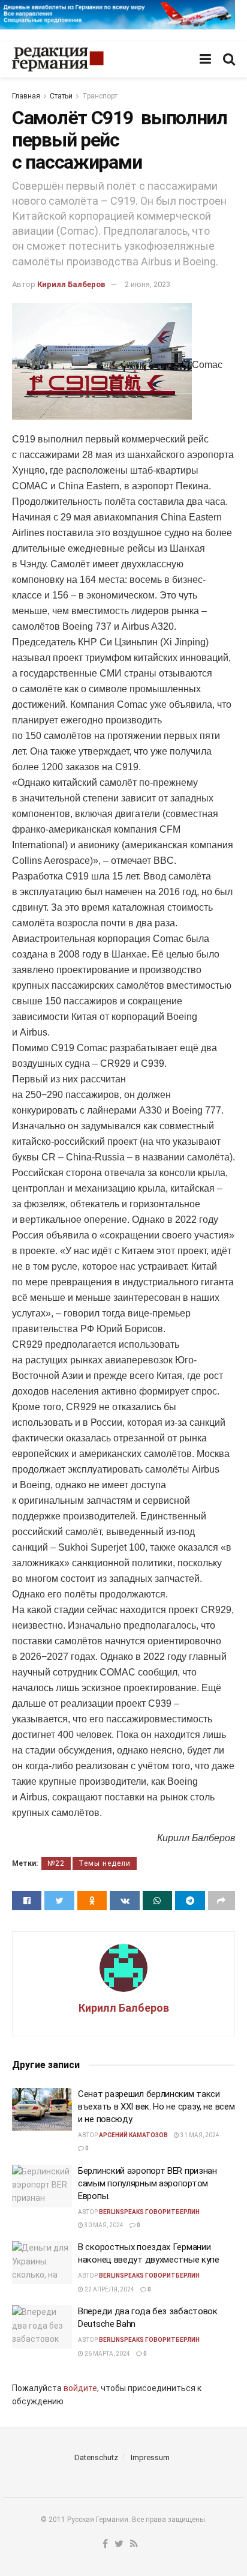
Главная (26, 96)
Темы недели (105, 1863)
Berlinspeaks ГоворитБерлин (149, 2212)
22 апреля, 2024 (109, 2289)
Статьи (61, 96)
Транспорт (100, 96)
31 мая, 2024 (199, 2135)
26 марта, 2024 (107, 2354)
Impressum (150, 2457)
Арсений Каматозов (133, 2135)
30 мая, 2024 (103, 2225)
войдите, (81, 2388)
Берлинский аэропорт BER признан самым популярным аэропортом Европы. (147, 2183)
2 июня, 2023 (147, 284)
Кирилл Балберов (71, 284)
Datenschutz (96, 2457)
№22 (56, 1863)
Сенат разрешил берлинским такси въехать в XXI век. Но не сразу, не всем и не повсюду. (156, 2107)
